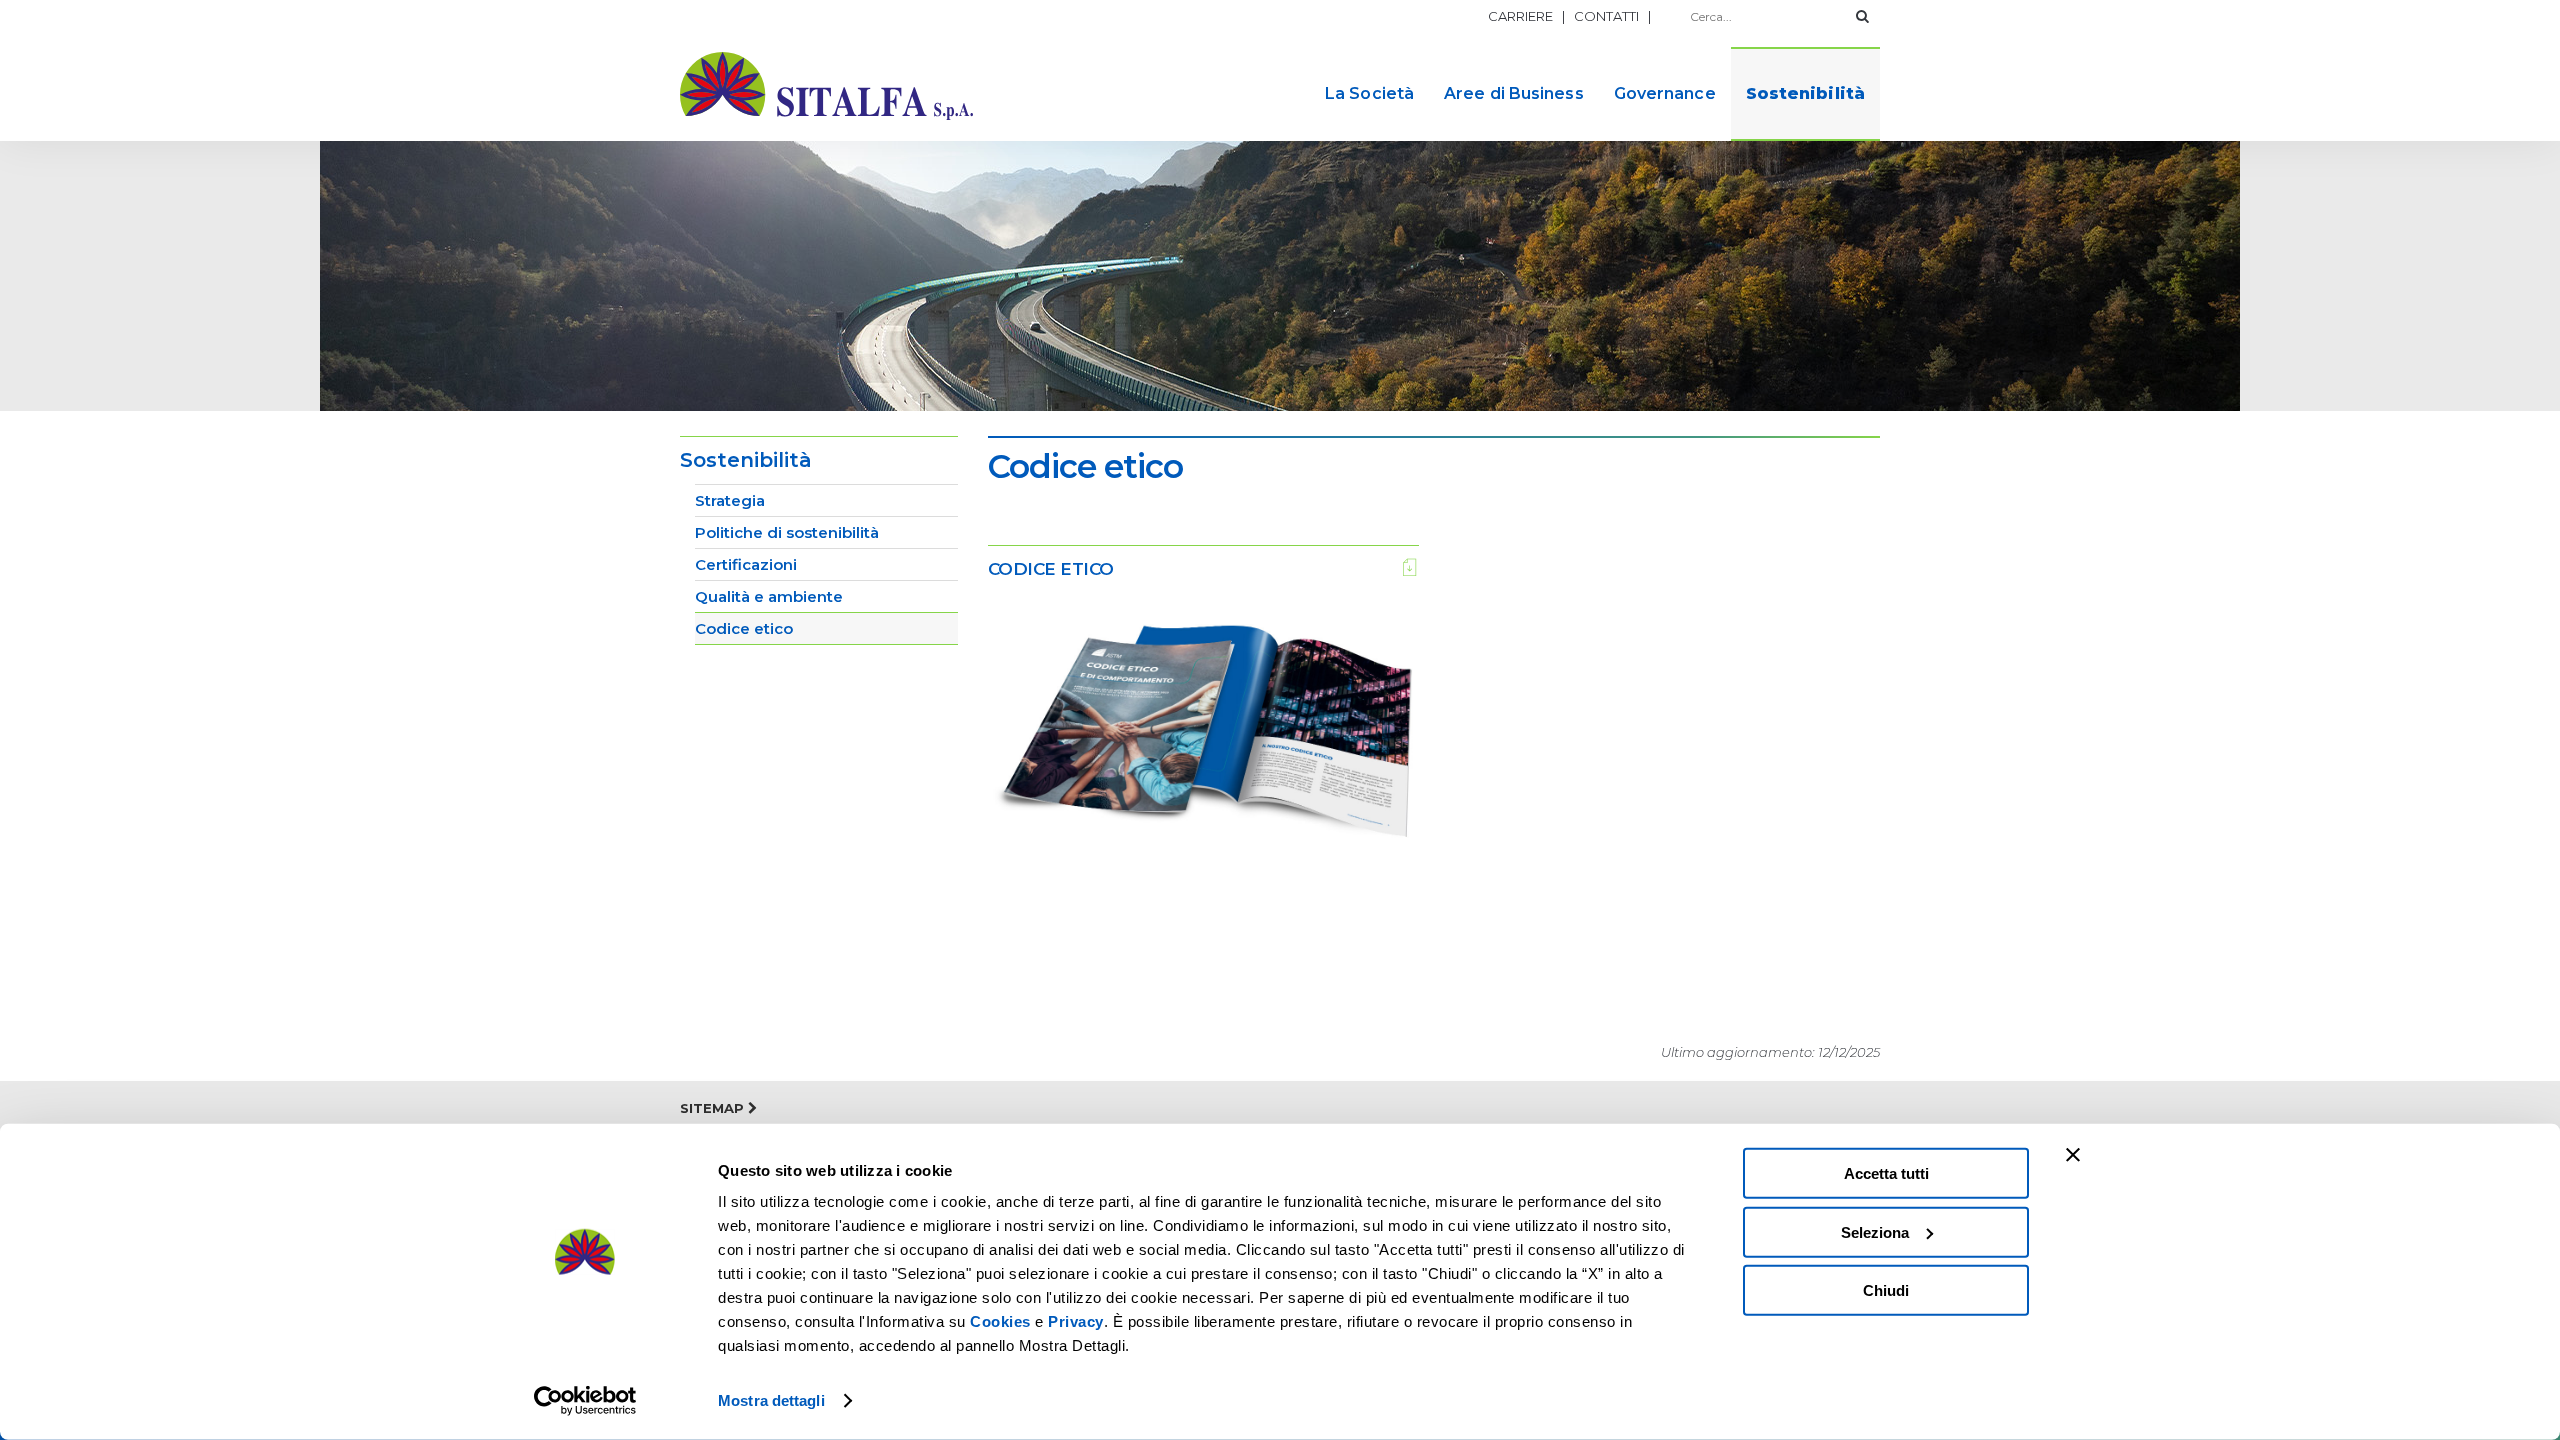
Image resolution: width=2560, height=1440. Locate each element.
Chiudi (1886, 1290)
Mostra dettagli (771, 1400)
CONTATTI (1606, 16)
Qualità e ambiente (769, 596)
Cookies (1000, 1321)
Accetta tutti (1886, 1173)
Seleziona (1875, 1231)
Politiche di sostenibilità (787, 532)
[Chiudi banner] (2073, 1155)
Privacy (1076, 1321)
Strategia (730, 500)
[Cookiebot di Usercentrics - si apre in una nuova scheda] (585, 1401)
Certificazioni (746, 564)
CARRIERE (1520, 16)
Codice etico (744, 628)
